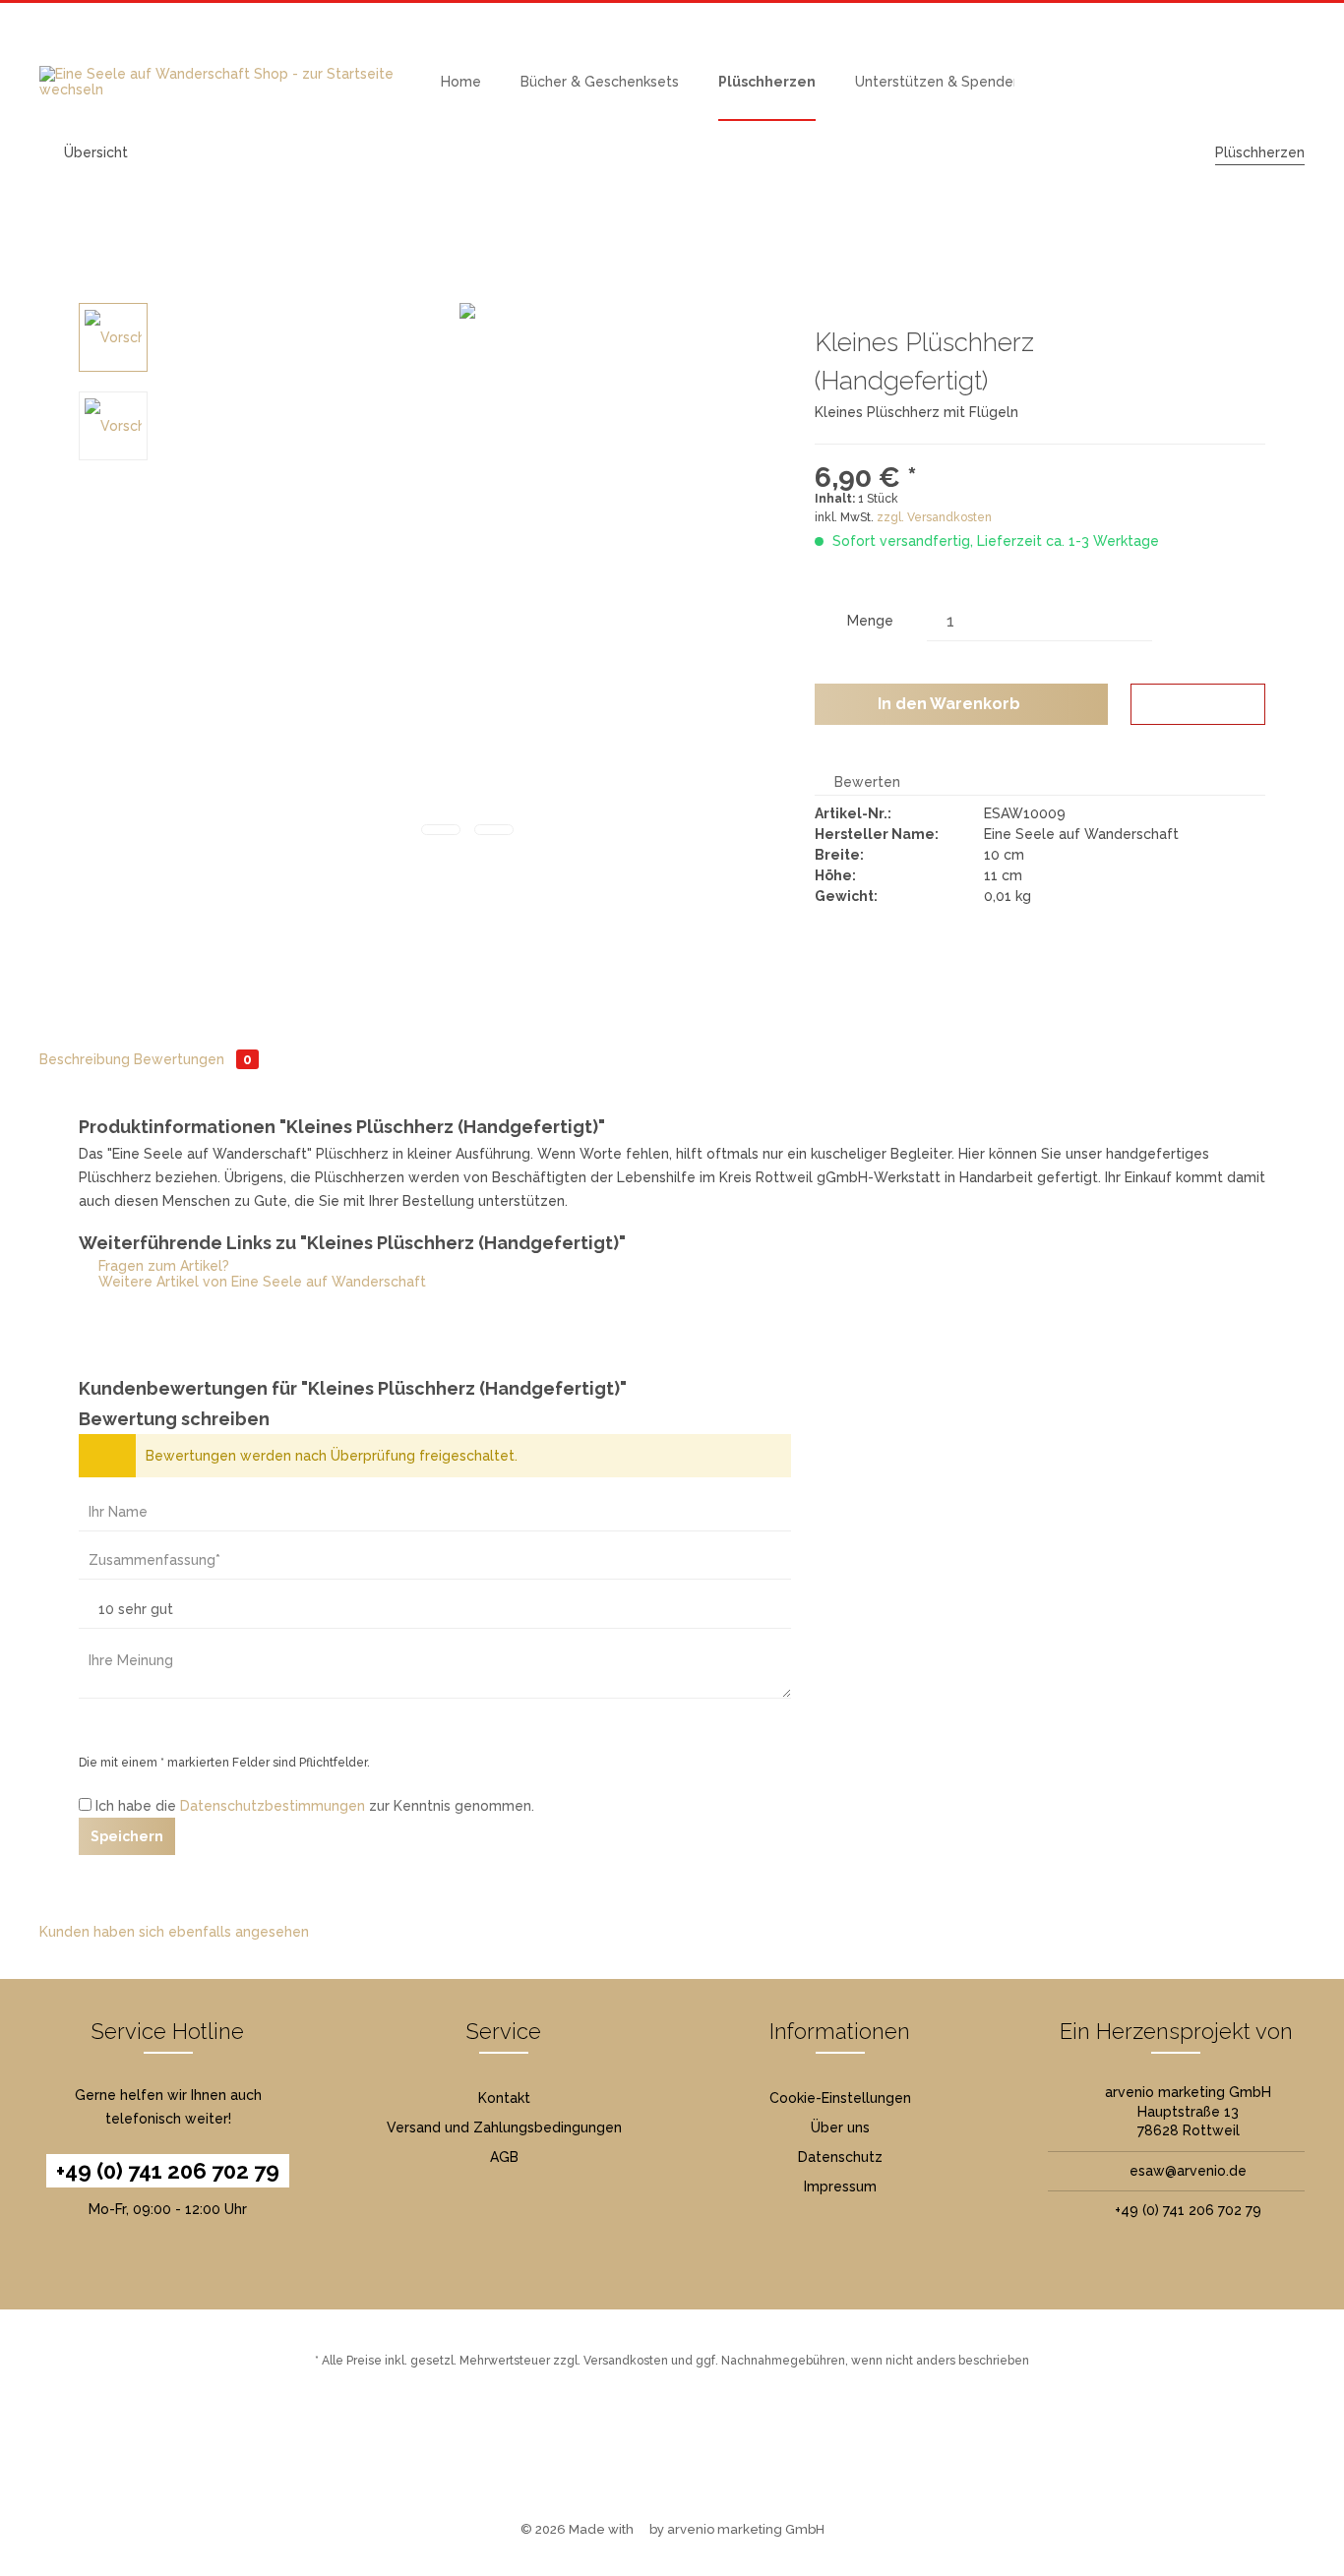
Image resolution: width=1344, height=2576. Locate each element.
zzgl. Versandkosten (934, 517)
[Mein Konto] (1198, 82)
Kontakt (504, 2098)
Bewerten (865, 782)
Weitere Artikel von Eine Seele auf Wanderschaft (260, 1282)
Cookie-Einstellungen (840, 2098)
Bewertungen (193, 1059)
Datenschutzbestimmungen (273, 1806)
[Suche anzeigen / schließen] (1112, 82)
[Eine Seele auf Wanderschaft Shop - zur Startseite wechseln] (220, 82)
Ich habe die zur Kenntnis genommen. (315, 1806)
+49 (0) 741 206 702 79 (168, 2171)
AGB (504, 2157)
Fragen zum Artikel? (162, 1266)
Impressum (840, 2187)
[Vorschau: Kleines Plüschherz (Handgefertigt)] (113, 337)
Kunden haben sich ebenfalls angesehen (174, 1932)
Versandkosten (626, 2361)
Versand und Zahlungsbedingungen (504, 2127)
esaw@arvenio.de (1188, 2171)
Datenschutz (840, 2157)
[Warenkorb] (1242, 82)
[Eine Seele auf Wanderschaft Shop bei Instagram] (687, 2457)
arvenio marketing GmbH (746, 2529)
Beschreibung (85, 1059)
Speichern (127, 1836)
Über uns (840, 2127)
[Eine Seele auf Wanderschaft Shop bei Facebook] (657, 2457)
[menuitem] (461, 82)
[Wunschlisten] (1155, 82)
